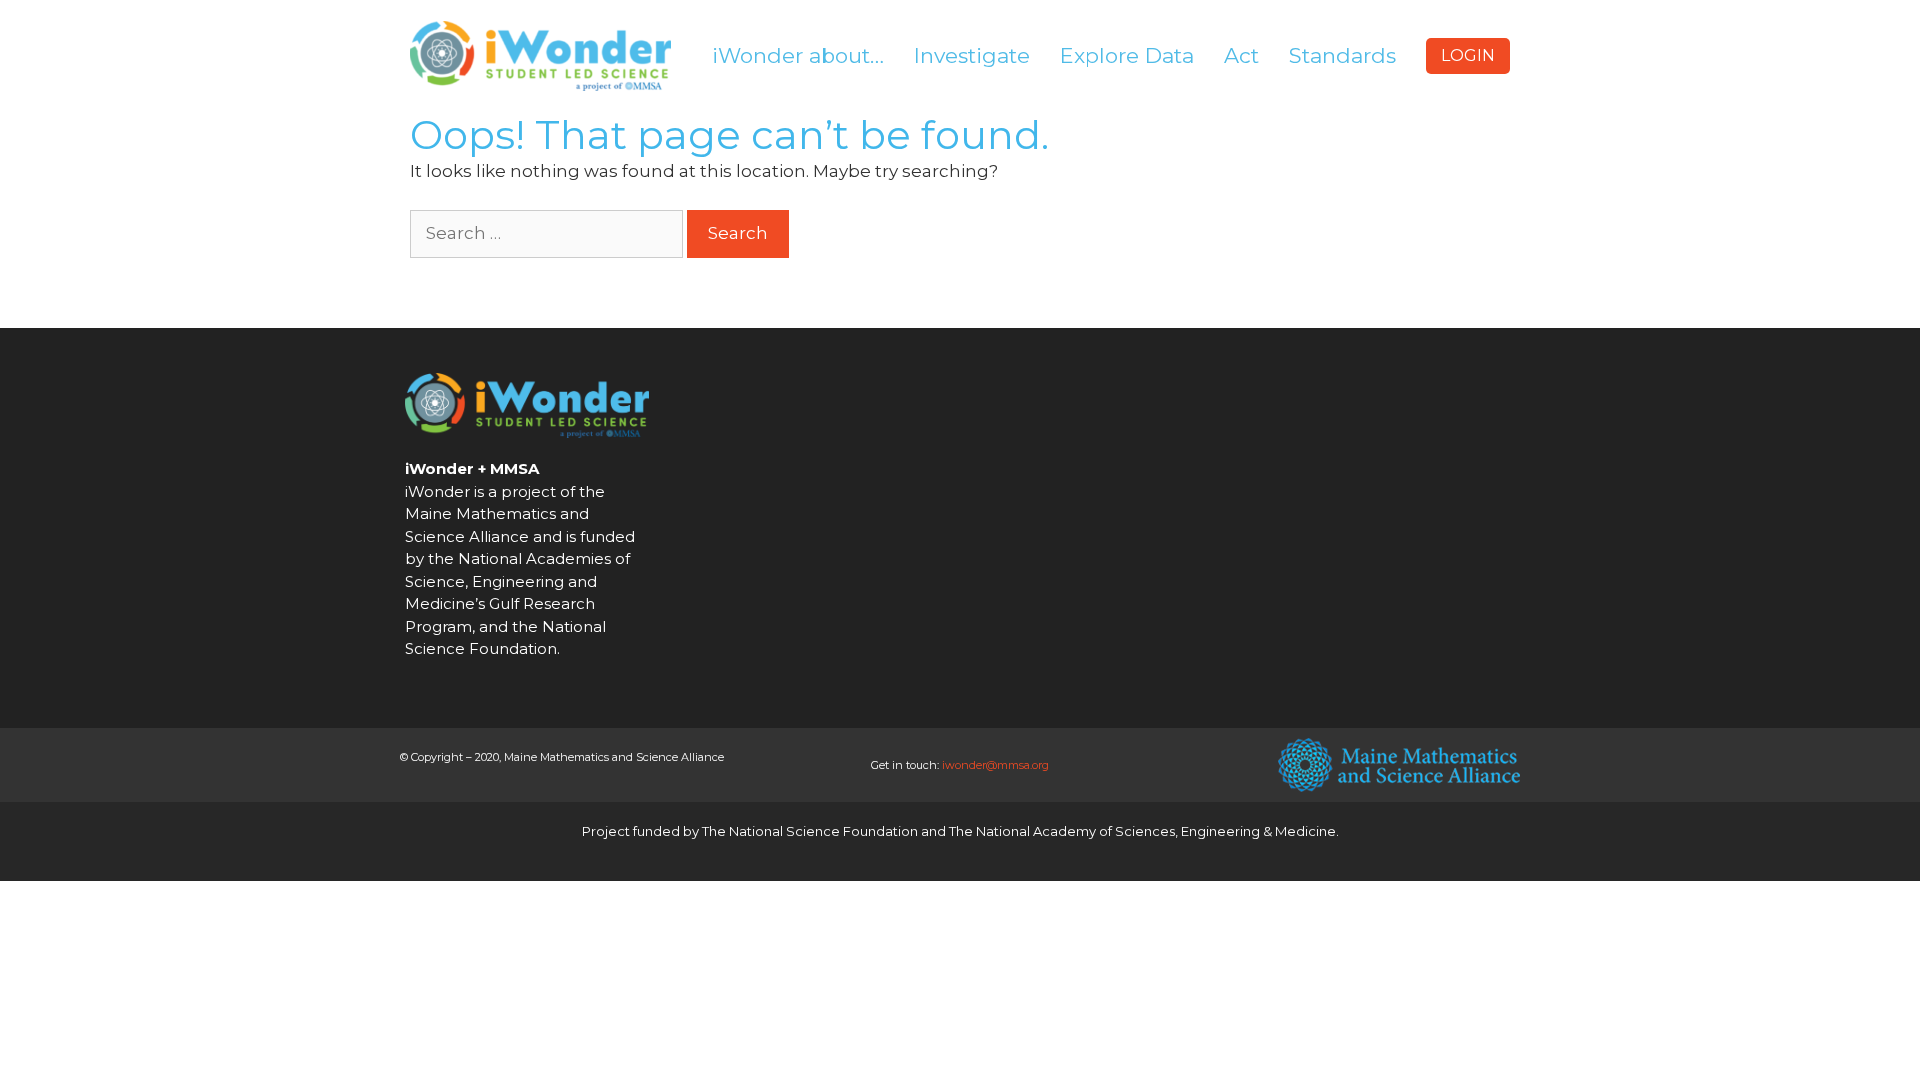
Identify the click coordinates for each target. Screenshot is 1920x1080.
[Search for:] (548, 233)
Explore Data (1127, 55)
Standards (1342, 55)
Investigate (972, 55)
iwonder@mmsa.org (995, 765)
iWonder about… (798, 55)
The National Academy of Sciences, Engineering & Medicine (1142, 831)
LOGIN (1468, 55)
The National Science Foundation (810, 831)
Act (1241, 55)
